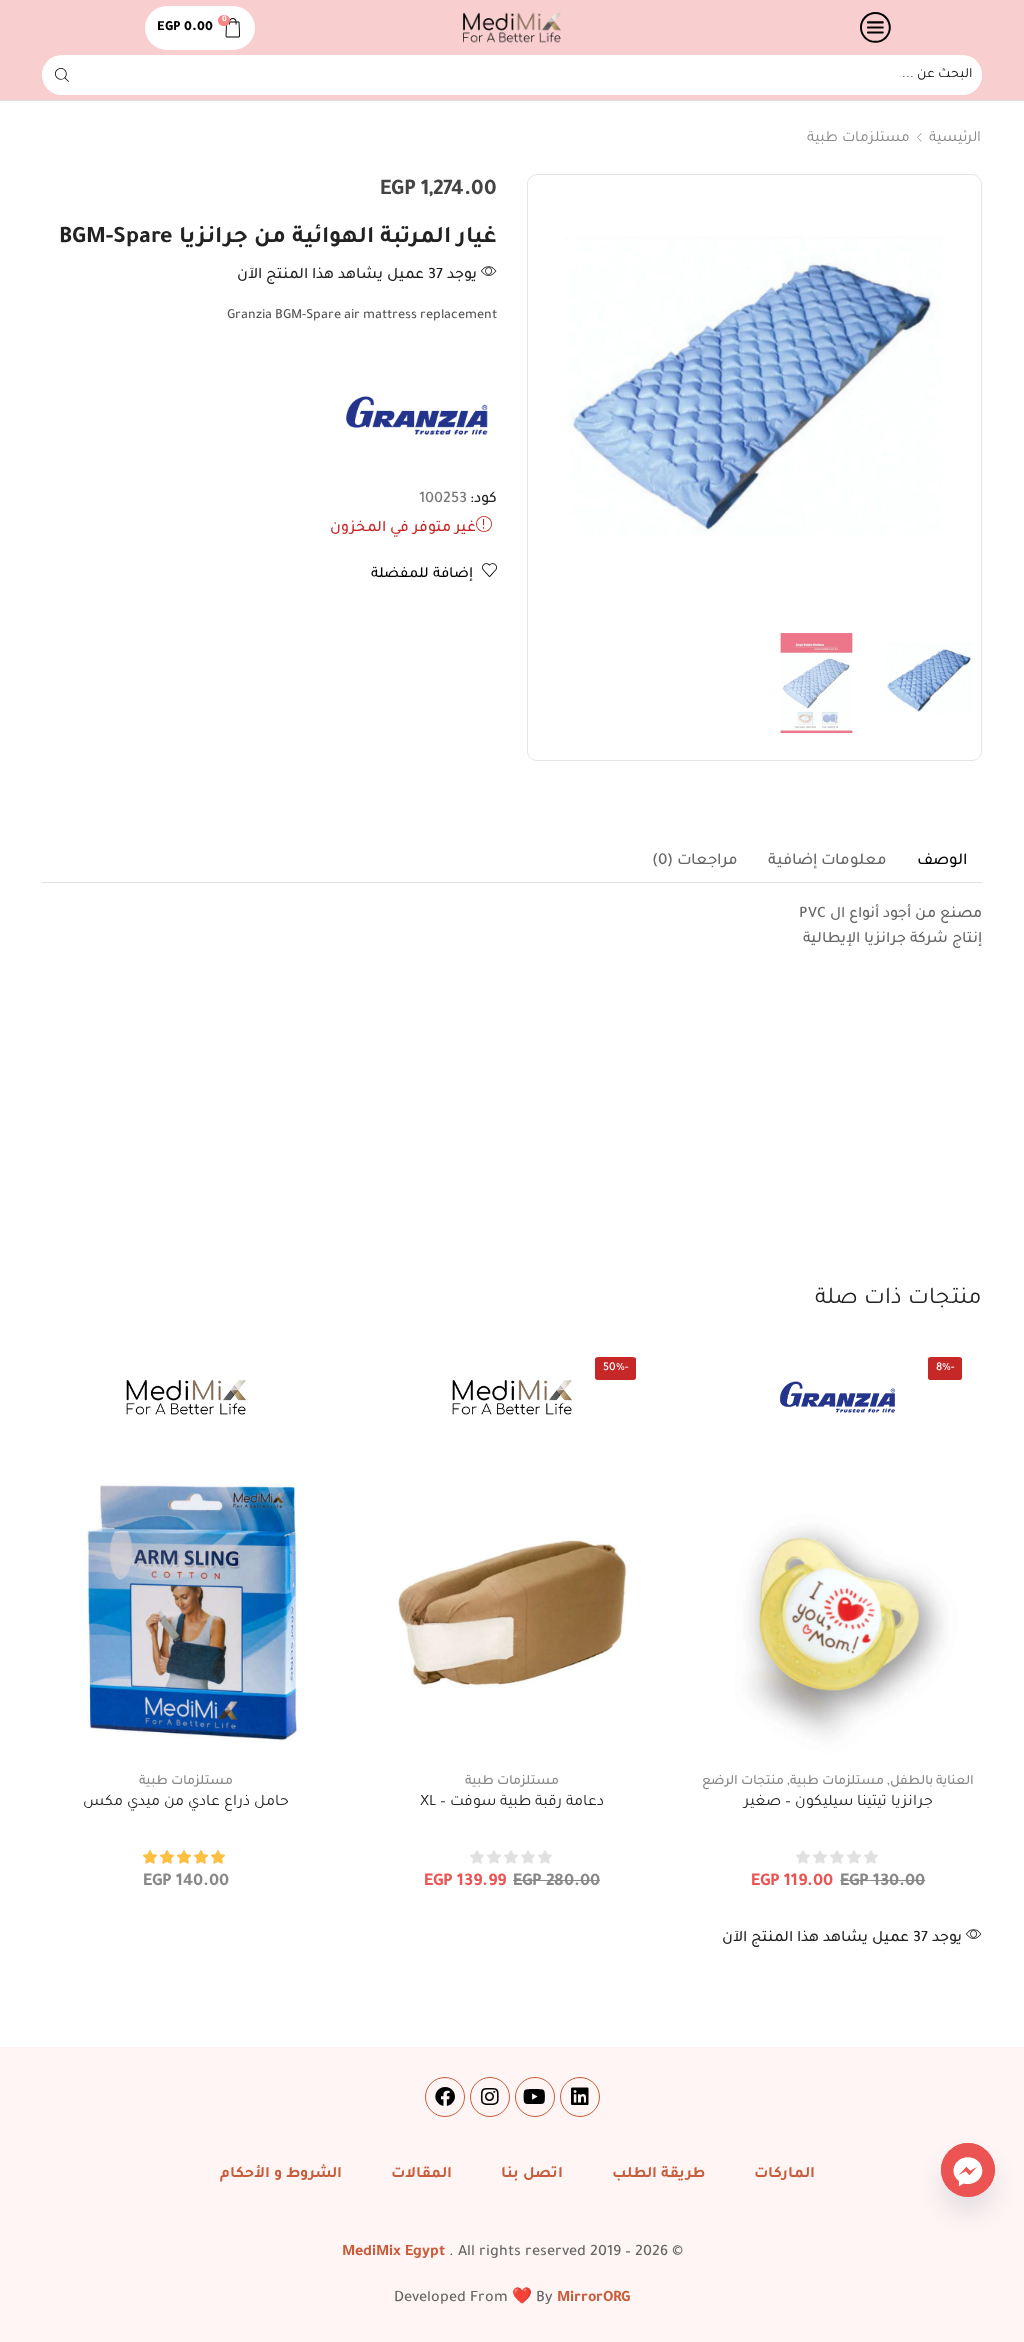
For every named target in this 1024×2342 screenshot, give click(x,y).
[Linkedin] (580, 2097)
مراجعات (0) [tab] (695, 861)
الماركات (784, 2175)
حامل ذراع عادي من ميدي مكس (186, 1803)
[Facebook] (445, 2097)
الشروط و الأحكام (281, 2175)
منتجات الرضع (743, 1782)
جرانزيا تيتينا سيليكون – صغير (838, 1803)
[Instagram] (490, 2097)
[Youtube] (535, 2097)
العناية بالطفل (932, 1782)
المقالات (421, 2175)
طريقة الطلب (658, 2175)
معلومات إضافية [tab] (827, 861)
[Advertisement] (512, 1134)
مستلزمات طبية (858, 138)
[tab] (942, 862)
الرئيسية (955, 138)
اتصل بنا (532, 2175)
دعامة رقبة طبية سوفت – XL (512, 1803)
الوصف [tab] (942, 861)
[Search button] (62, 75)
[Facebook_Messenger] (968, 2170)
